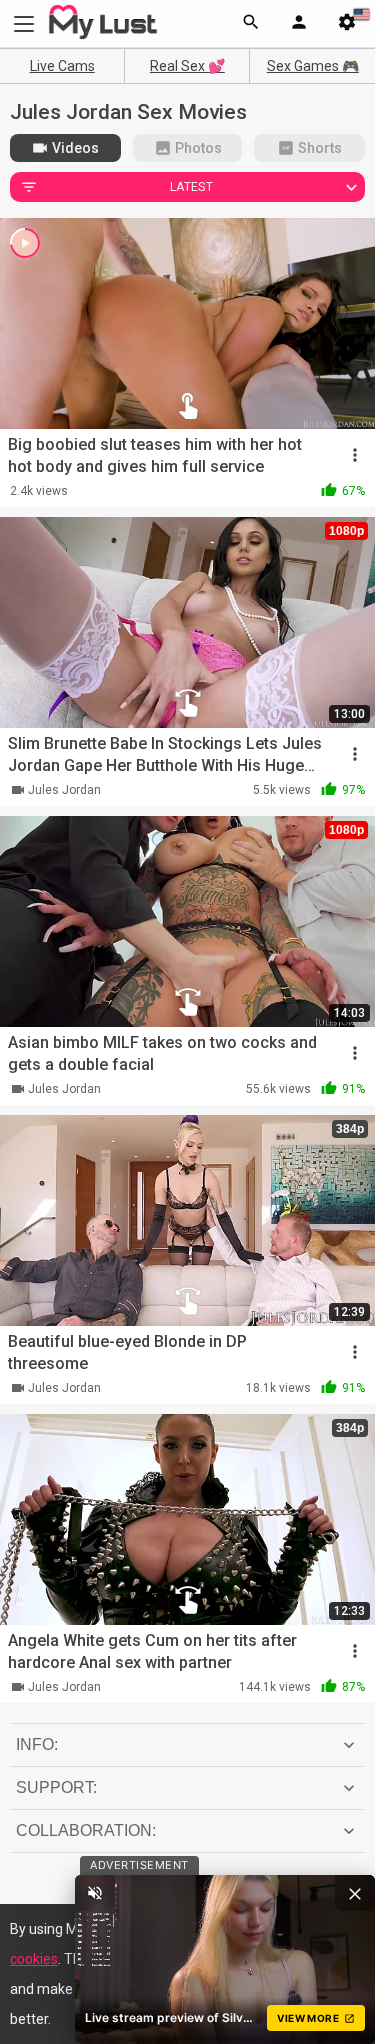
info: (37, 1744)
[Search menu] (251, 24)
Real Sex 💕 (187, 66)
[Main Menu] (24, 23)
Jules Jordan (64, 790)
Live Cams (62, 66)
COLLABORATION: (86, 1830)
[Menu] (299, 24)
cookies (34, 1959)
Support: (56, 1787)
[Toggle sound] (95, 1893)
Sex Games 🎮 (313, 66)
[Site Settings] (347, 24)
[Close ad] (355, 1893)
